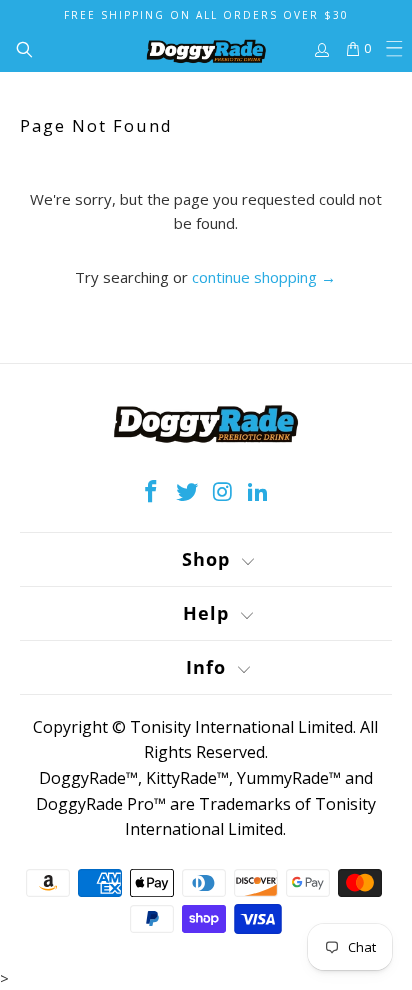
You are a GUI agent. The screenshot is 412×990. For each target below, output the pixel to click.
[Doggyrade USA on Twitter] (187, 492)
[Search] (16, 49)
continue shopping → (264, 277)
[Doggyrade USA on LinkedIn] (259, 492)
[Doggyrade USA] (206, 49)
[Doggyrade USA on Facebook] (152, 492)
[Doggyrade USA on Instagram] (223, 492)
